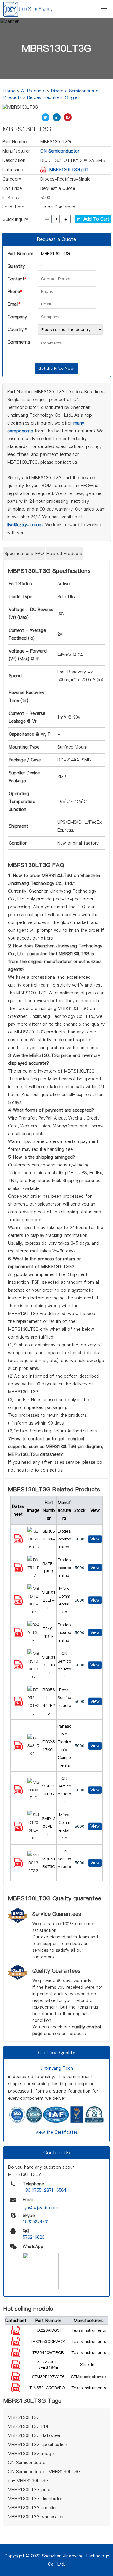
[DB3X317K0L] (18, 1749)
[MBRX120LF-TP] (18, 1603)
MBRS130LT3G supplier (32, 2508)
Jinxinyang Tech (57, 2068)
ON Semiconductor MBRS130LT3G (44, 2472)
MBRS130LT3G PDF (29, 2426)
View (95, 1539)
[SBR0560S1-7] (18, 1542)
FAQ (40, 554)
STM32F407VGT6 (48, 2377)
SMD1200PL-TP (49, 1826)
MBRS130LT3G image (31, 2454)
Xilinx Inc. (89, 2364)
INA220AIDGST (48, 2330)
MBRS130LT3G (49, 1665)
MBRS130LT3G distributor (35, 2499)
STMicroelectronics (89, 2377)
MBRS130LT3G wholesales (35, 2517)
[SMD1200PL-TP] (18, 1829)
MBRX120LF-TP (49, 1600)
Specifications (19, 554)
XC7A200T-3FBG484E (48, 2364)
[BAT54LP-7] (18, 1571)
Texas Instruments (89, 2330)
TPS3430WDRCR (48, 2352)
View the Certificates (57, 2132)
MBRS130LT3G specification (38, 2445)
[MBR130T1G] (18, 1793)
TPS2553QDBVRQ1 (48, 2341)
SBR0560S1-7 (49, 1539)
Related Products (64, 554)
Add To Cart (95, 219)
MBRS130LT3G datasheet (35, 2435)
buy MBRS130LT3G (28, 2481)
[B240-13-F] (18, 1635)
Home (9, 91)
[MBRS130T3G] (18, 1866)
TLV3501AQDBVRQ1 (48, 2388)
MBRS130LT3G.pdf (69, 170)
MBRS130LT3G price (30, 2490)
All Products (33, 91)
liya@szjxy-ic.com (25, 525)
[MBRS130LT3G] (18, 1668)
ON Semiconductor (60, 151)
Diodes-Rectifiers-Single (52, 97)
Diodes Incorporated (64, 1539)
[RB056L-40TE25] (18, 1704)
